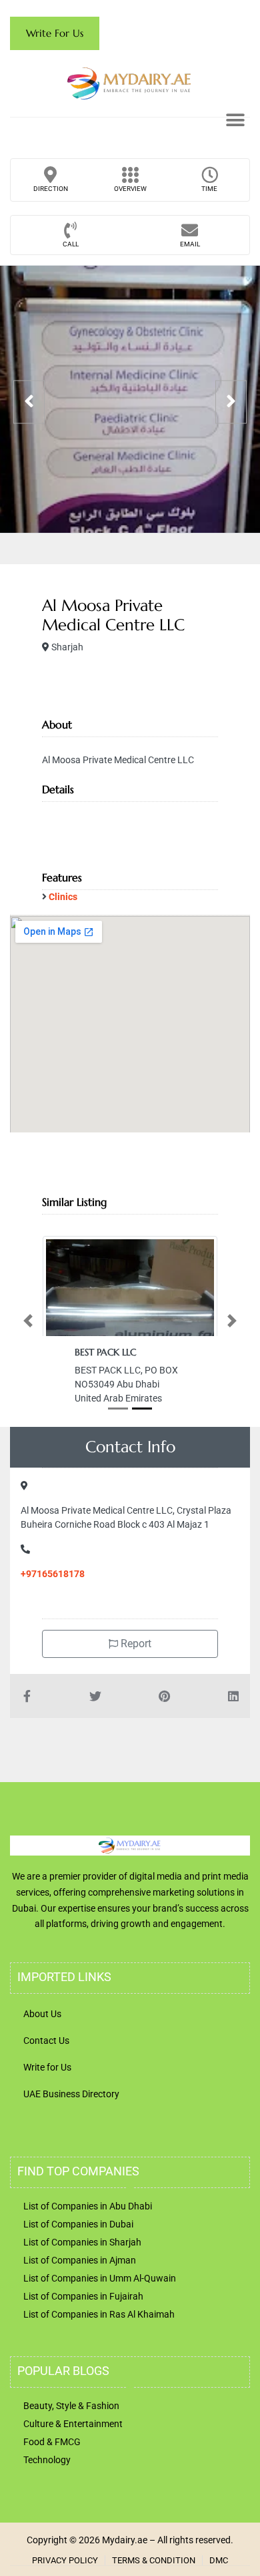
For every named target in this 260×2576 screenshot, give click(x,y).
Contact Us (46, 2041)
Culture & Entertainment (73, 2424)
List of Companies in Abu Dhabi (88, 2206)
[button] (235, 120)
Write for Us (47, 2067)
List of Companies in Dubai (78, 2224)
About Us (42, 2014)
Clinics (63, 897)
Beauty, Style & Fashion (71, 2406)
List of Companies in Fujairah (83, 2296)
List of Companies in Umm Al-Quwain (100, 2278)
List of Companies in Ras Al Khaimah (99, 2314)
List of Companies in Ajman (80, 2260)
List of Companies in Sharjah (82, 2242)
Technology (47, 2460)
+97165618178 (53, 1574)
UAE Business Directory (71, 2094)
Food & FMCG (52, 2442)
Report (135, 1644)
